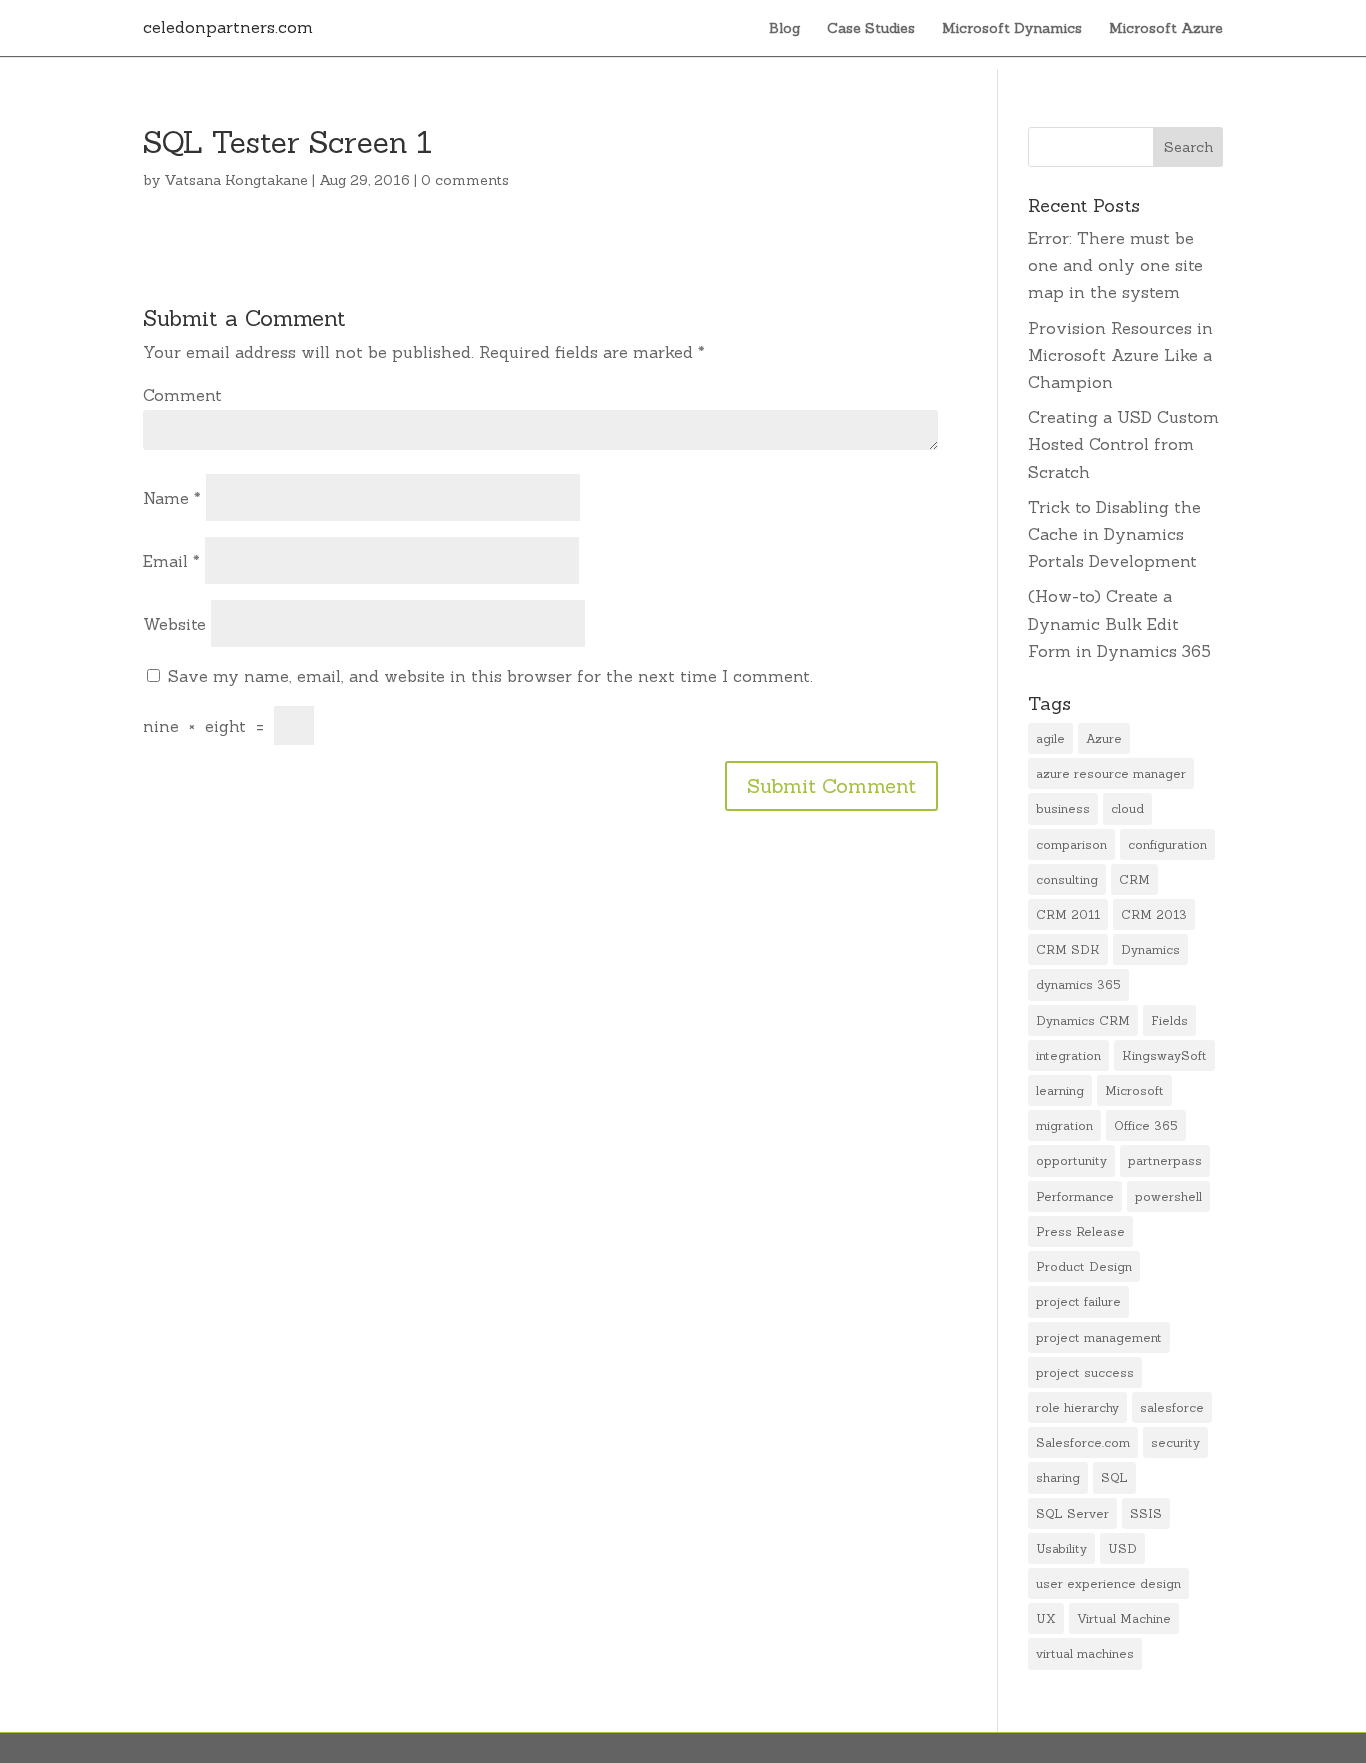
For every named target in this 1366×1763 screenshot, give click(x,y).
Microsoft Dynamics (1012, 29)
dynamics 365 (1078, 984)
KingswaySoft (1164, 1055)
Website (174, 624)
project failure (1078, 1301)
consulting (1067, 879)
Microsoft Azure (1166, 29)
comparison (1071, 844)
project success (1085, 1372)
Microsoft (1134, 1090)
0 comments (465, 180)
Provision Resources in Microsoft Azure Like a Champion (1120, 355)
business (1063, 808)
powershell (1168, 1196)
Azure (1104, 738)
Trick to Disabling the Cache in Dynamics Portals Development (1114, 534)
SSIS (1146, 1513)
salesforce (1172, 1407)
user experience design (1108, 1583)
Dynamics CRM (1083, 1020)
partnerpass (1165, 1160)
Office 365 (1146, 1125)
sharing (1058, 1477)
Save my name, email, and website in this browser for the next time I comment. (490, 676)
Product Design (1084, 1266)
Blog (784, 29)
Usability (1061, 1548)
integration (1068, 1055)
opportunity (1071, 1160)
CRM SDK (1068, 949)
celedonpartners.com (228, 27)
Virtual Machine (1124, 1618)
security (1175, 1442)
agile (1050, 738)
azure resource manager (1111, 773)
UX (1046, 1618)
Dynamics (1150, 949)
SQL (1114, 1477)
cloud (1127, 808)
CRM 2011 (1068, 914)
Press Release (1080, 1231)
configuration (1167, 844)
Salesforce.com (1083, 1442)
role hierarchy (1077, 1407)
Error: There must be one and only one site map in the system (1115, 265)
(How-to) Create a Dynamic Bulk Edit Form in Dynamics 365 (1119, 623)
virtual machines (1085, 1653)
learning (1060, 1090)
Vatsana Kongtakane (236, 180)
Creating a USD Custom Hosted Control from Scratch (1123, 444)
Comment (182, 395)
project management (1099, 1337)
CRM (1134, 879)
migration (1064, 1125)
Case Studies (871, 29)
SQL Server (1072, 1513)
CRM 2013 (1154, 914)
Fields (1169, 1020)
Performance (1075, 1196)
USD (1122, 1548)
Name (172, 498)
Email (171, 561)
